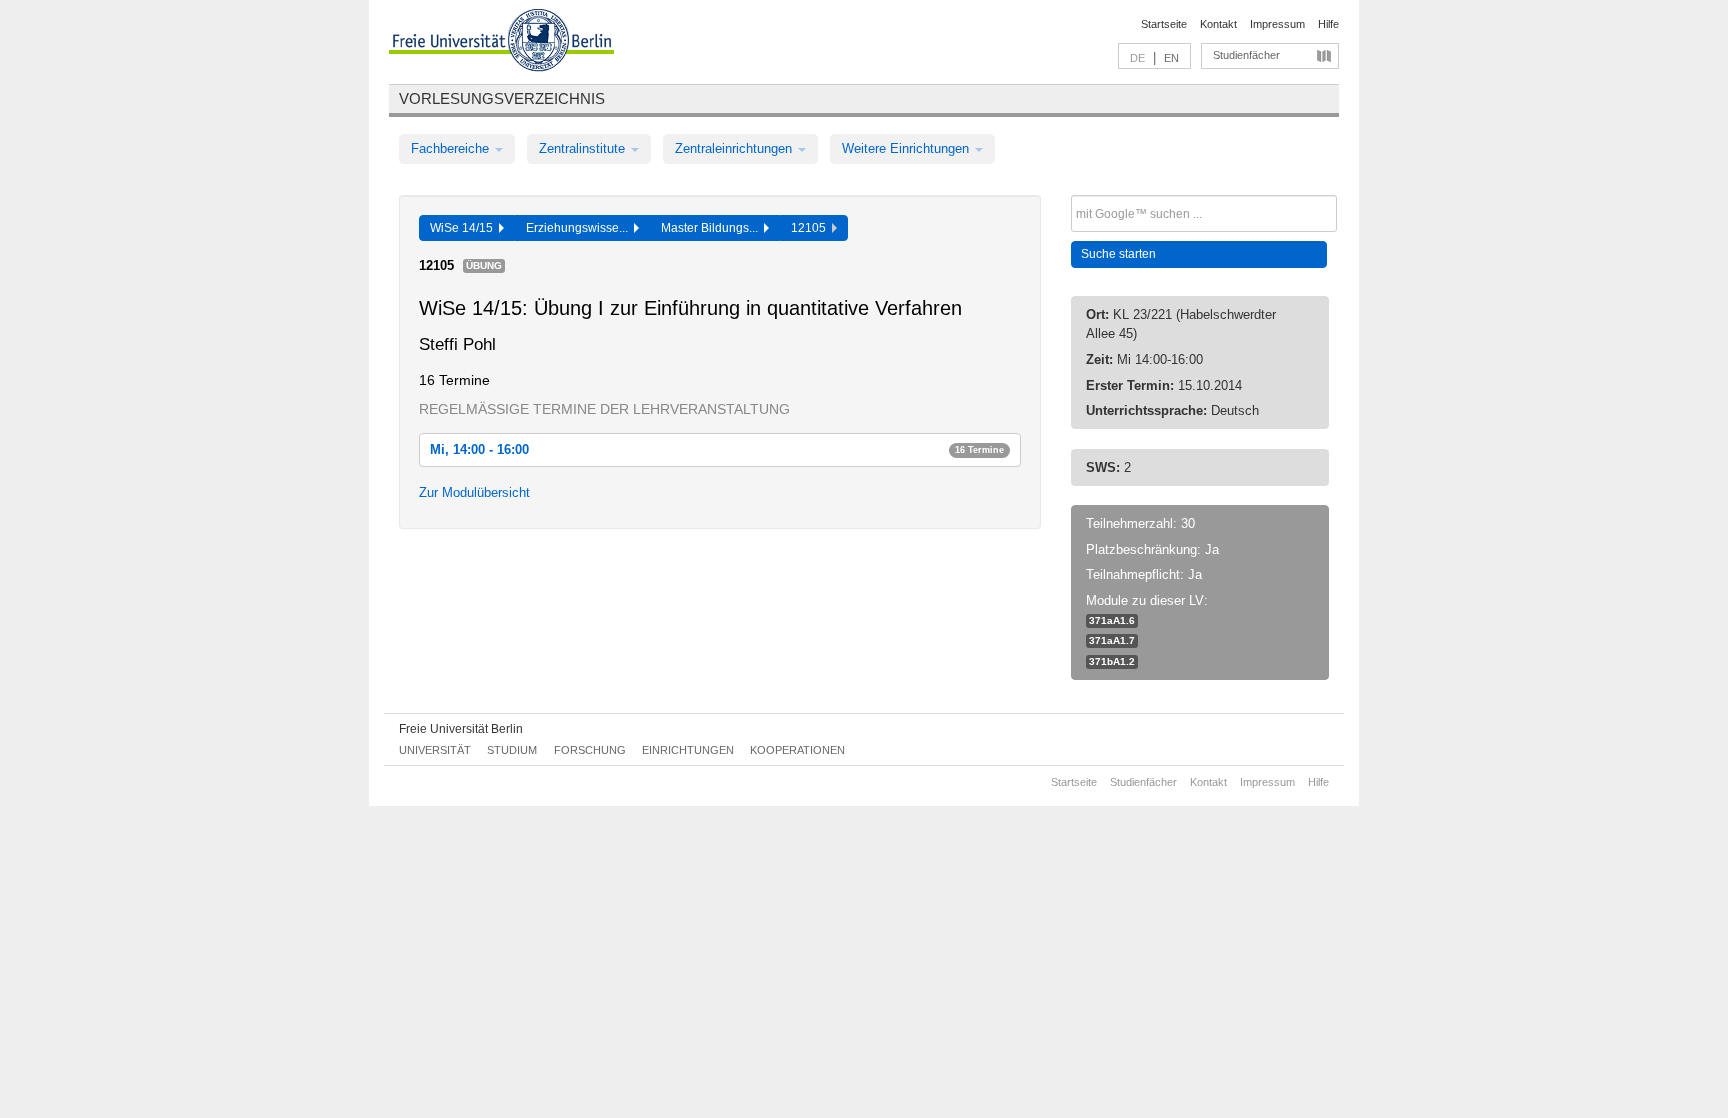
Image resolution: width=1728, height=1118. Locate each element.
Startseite (1164, 24)
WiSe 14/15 (464, 228)
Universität (435, 750)
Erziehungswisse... (580, 228)
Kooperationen (797, 750)
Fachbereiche (452, 148)
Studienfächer (1246, 55)
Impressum (1277, 24)
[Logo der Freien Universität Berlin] (501, 43)
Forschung (590, 750)
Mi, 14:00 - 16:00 (717, 449)
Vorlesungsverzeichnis (502, 98)
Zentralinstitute (584, 148)
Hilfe (1328, 24)
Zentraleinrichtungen (735, 148)
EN (1171, 58)
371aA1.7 (1112, 640)
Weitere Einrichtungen (907, 148)
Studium (512, 750)
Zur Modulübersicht (474, 492)
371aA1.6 (1112, 620)
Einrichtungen (688, 750)
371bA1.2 (1112, 661)
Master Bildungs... (712, 228)
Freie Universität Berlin (461, 729)
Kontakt (1218, 24)
